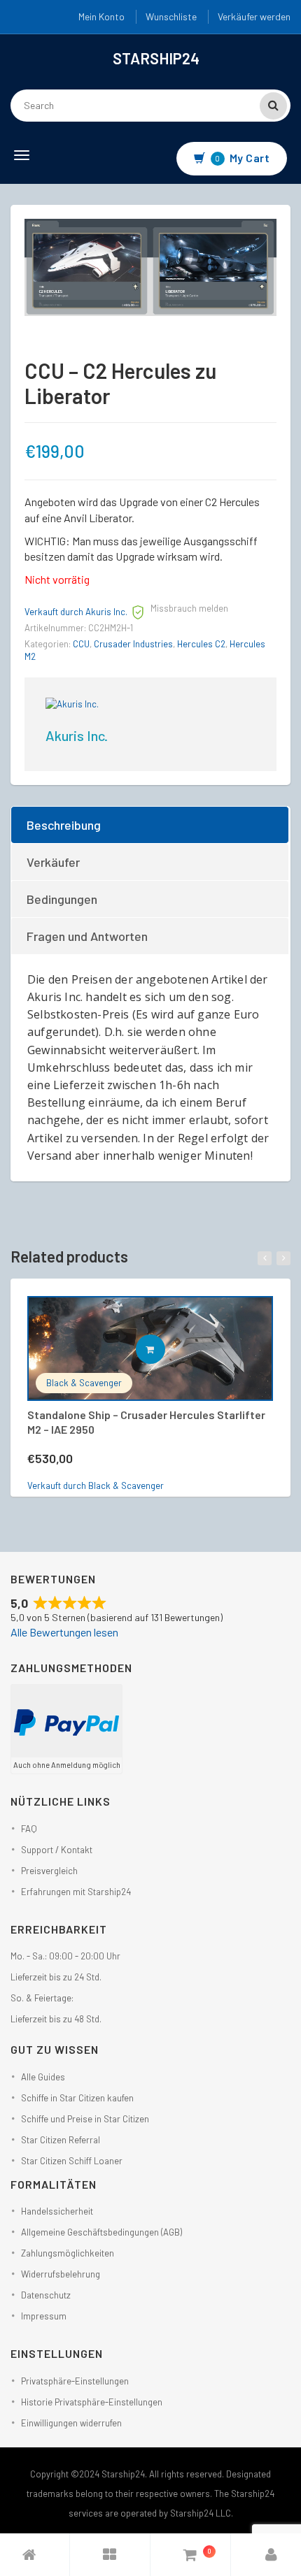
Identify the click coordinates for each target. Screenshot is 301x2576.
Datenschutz (46, 2295)
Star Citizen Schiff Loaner (72, 2161)
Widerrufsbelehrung (61, 2274)
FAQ (29, 1829)
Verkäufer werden (254, 16)
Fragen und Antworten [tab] (87, 936)
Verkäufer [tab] (53, 862)
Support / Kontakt (57, 1850)
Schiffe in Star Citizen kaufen (77, 2098)
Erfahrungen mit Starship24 (76, 1892)
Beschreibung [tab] (64, 825)
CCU (81, 644)
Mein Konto (101, 16)
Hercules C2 (201, 644)
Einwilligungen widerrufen (71, 2423)
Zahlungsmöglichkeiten (68, 2253)
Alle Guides (43, 2077)
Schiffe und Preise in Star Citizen (85, 2119)
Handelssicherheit (57, 2211)
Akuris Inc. (77, 735)
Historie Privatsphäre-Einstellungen (92, 2402)
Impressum (44, 2316)
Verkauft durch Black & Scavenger (96, 1485)
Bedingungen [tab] (62, 899)
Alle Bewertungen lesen (64, 1632)
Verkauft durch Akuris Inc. (76, 612)
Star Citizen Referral (61, 2140)
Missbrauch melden (189, 608)
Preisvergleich (49, 1871)
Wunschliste (171, 16)
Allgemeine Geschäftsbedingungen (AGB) (101, 2232)
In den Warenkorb (165, 1349)
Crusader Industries (133, 644)
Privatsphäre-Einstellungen (75, 2381)
